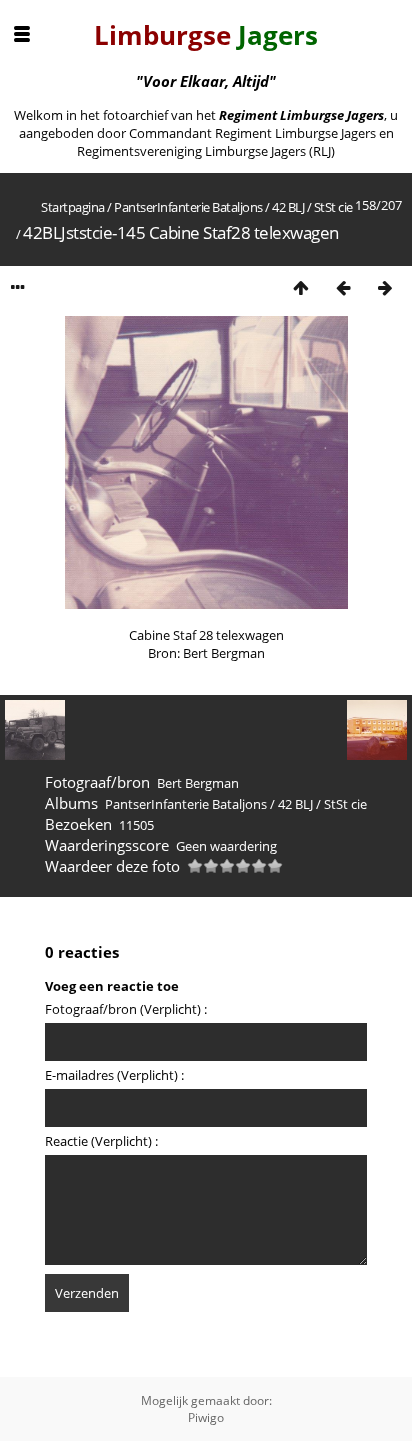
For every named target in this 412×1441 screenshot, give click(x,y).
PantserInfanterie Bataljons (188, 207)
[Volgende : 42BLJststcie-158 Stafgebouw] (385, 287)
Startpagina (73, 207)
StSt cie (333, 207)
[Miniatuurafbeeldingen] (301, 287)
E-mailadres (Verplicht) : (114, 1075)
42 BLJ (288, 207)
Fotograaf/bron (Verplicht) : (126, 1009)
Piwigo (206, 1417)
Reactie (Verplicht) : (101, 1141)
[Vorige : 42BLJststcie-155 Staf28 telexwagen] (343, 287)
